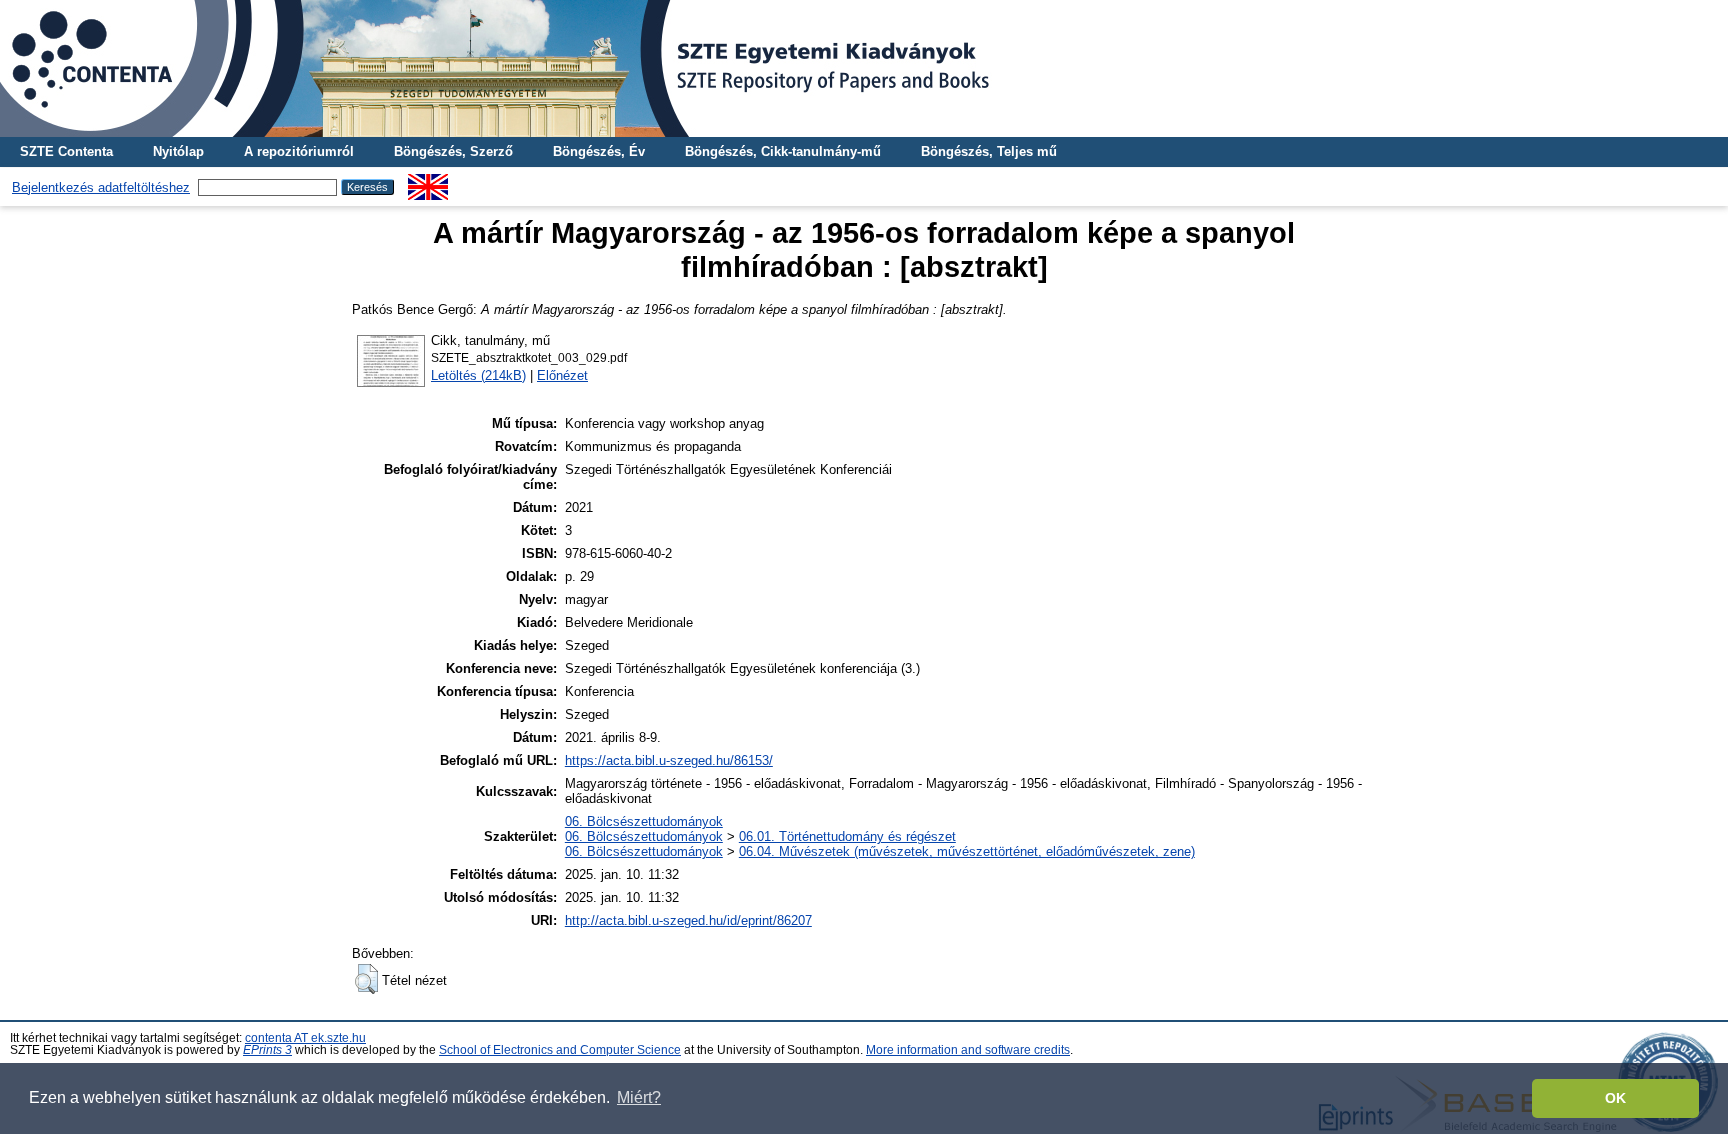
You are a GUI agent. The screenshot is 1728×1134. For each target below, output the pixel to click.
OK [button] (1615, 1098)
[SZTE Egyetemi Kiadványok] (864, 68)
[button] (366, 979)
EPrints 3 (267, 1050)
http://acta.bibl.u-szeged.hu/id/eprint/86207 (688, 920)
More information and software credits (968, 1050)
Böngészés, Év (599, 151)
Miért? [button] (639, 1097)
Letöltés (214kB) (478, 375)
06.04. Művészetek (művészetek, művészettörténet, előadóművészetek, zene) (967, 851)
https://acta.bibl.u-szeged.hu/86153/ (669, 760)
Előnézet (562, 375)
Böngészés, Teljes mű (989, 151)
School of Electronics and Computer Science (560, 1050)
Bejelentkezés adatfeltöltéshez (101, 187)
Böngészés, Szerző (453, 151)
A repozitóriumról (299, 151)
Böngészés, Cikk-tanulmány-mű (783, 151)
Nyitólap (178, 151)
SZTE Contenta (66, 151)
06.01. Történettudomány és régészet (847, 836)
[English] (428, 181)
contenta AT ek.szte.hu (305, 1038)
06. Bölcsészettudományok (644, 821)
